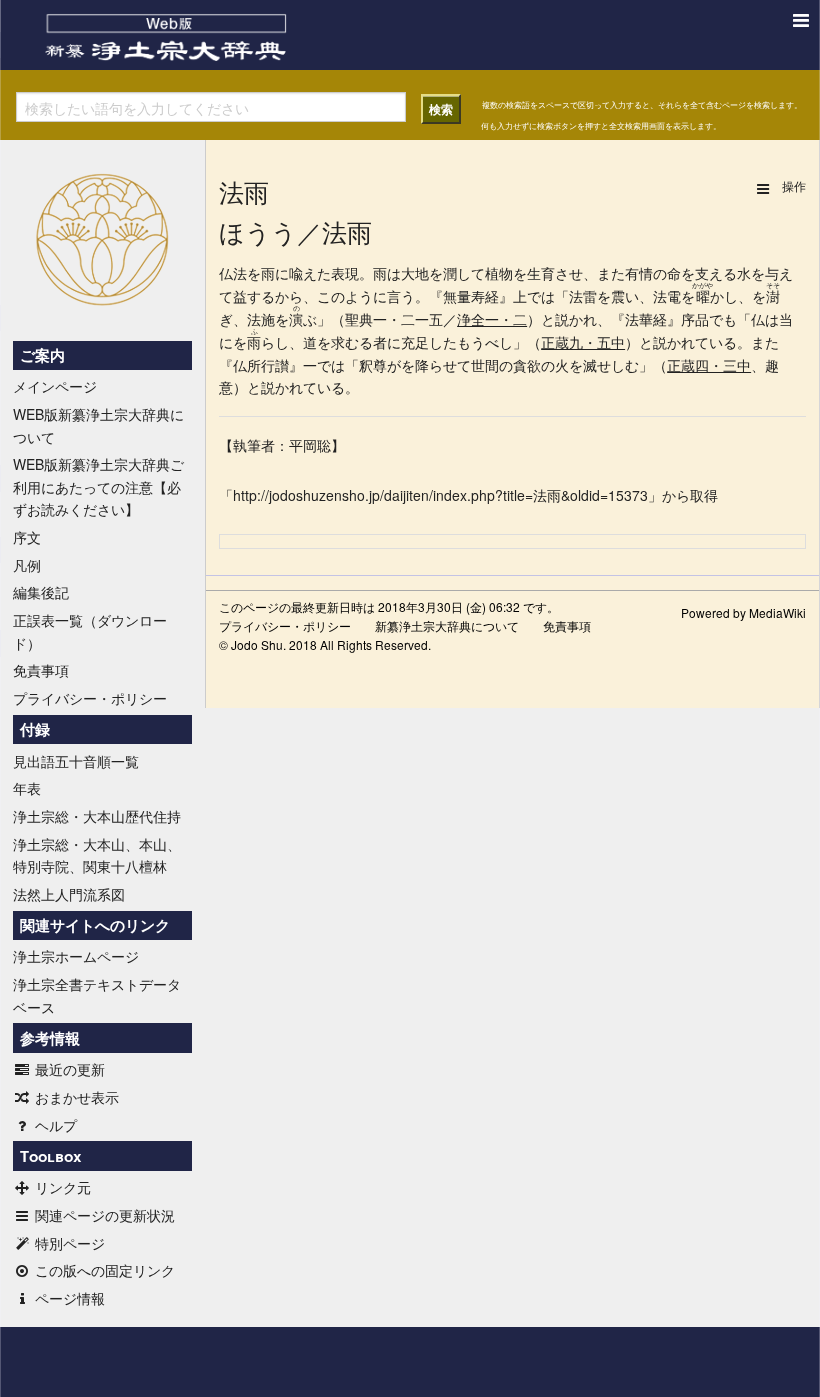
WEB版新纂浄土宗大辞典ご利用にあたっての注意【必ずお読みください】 (98, 486)
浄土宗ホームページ (76, 956)
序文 (27, 537)
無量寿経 (471, 296)
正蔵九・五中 (583, 342)
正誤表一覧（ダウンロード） (90, 631)
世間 (485, 365)
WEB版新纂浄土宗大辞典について (98, 425)
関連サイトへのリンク (95, 925)
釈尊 (373, 365)
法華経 (646, 319)
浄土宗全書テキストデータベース (97, 995)
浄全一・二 (492, 319)
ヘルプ (56, 1125)
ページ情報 (70, 1298)
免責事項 (41, 670)
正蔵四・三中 (709, 365)
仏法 (233, 273)
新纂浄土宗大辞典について (447, 625)
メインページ (55, 386)
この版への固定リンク (105, 1270)
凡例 (27, 565)
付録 (35, 729)
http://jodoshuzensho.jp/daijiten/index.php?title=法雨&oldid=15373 (440, 495)
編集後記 (41, 592)
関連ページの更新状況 (105, 1215)
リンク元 (63, 1187)
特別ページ (70, 1243)
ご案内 (42, 355)
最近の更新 (70, 1069)
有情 (639, 273)
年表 (27, 788)
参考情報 (50, 1038)
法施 (261, 319)
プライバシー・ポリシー (90, 698)
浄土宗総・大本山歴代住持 (97, 816)
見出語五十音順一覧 (76, 761)
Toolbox (50, 1156)
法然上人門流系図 (69, 894)
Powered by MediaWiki (743, 612)
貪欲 (527, 365)
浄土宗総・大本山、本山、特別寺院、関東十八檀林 (97, 855)
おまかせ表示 (77, 1097)
